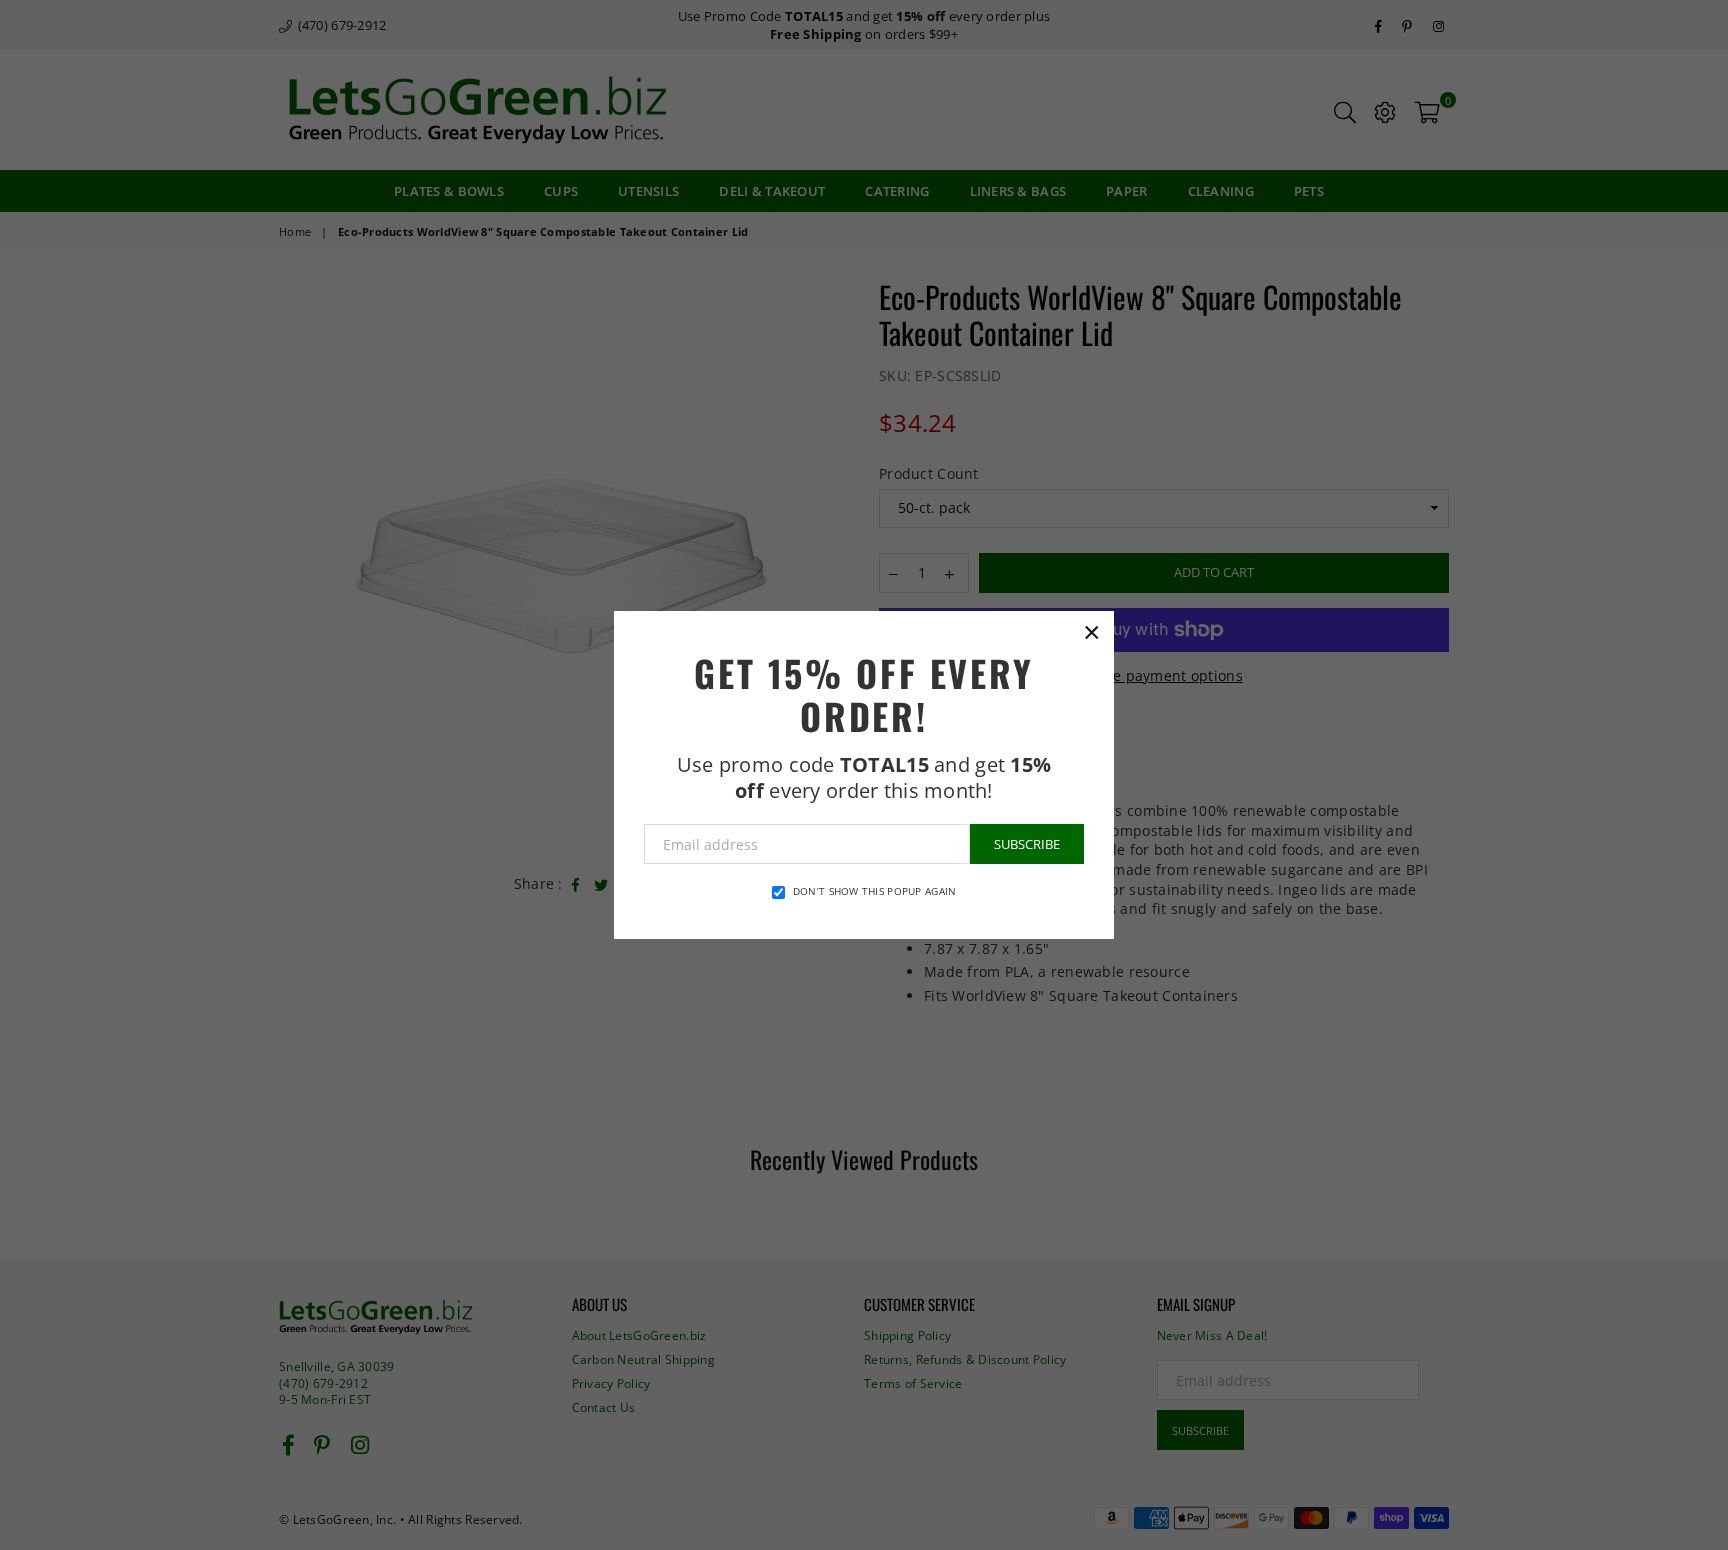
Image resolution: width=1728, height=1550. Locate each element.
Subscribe (1027, 844)
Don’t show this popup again (875, 891)
